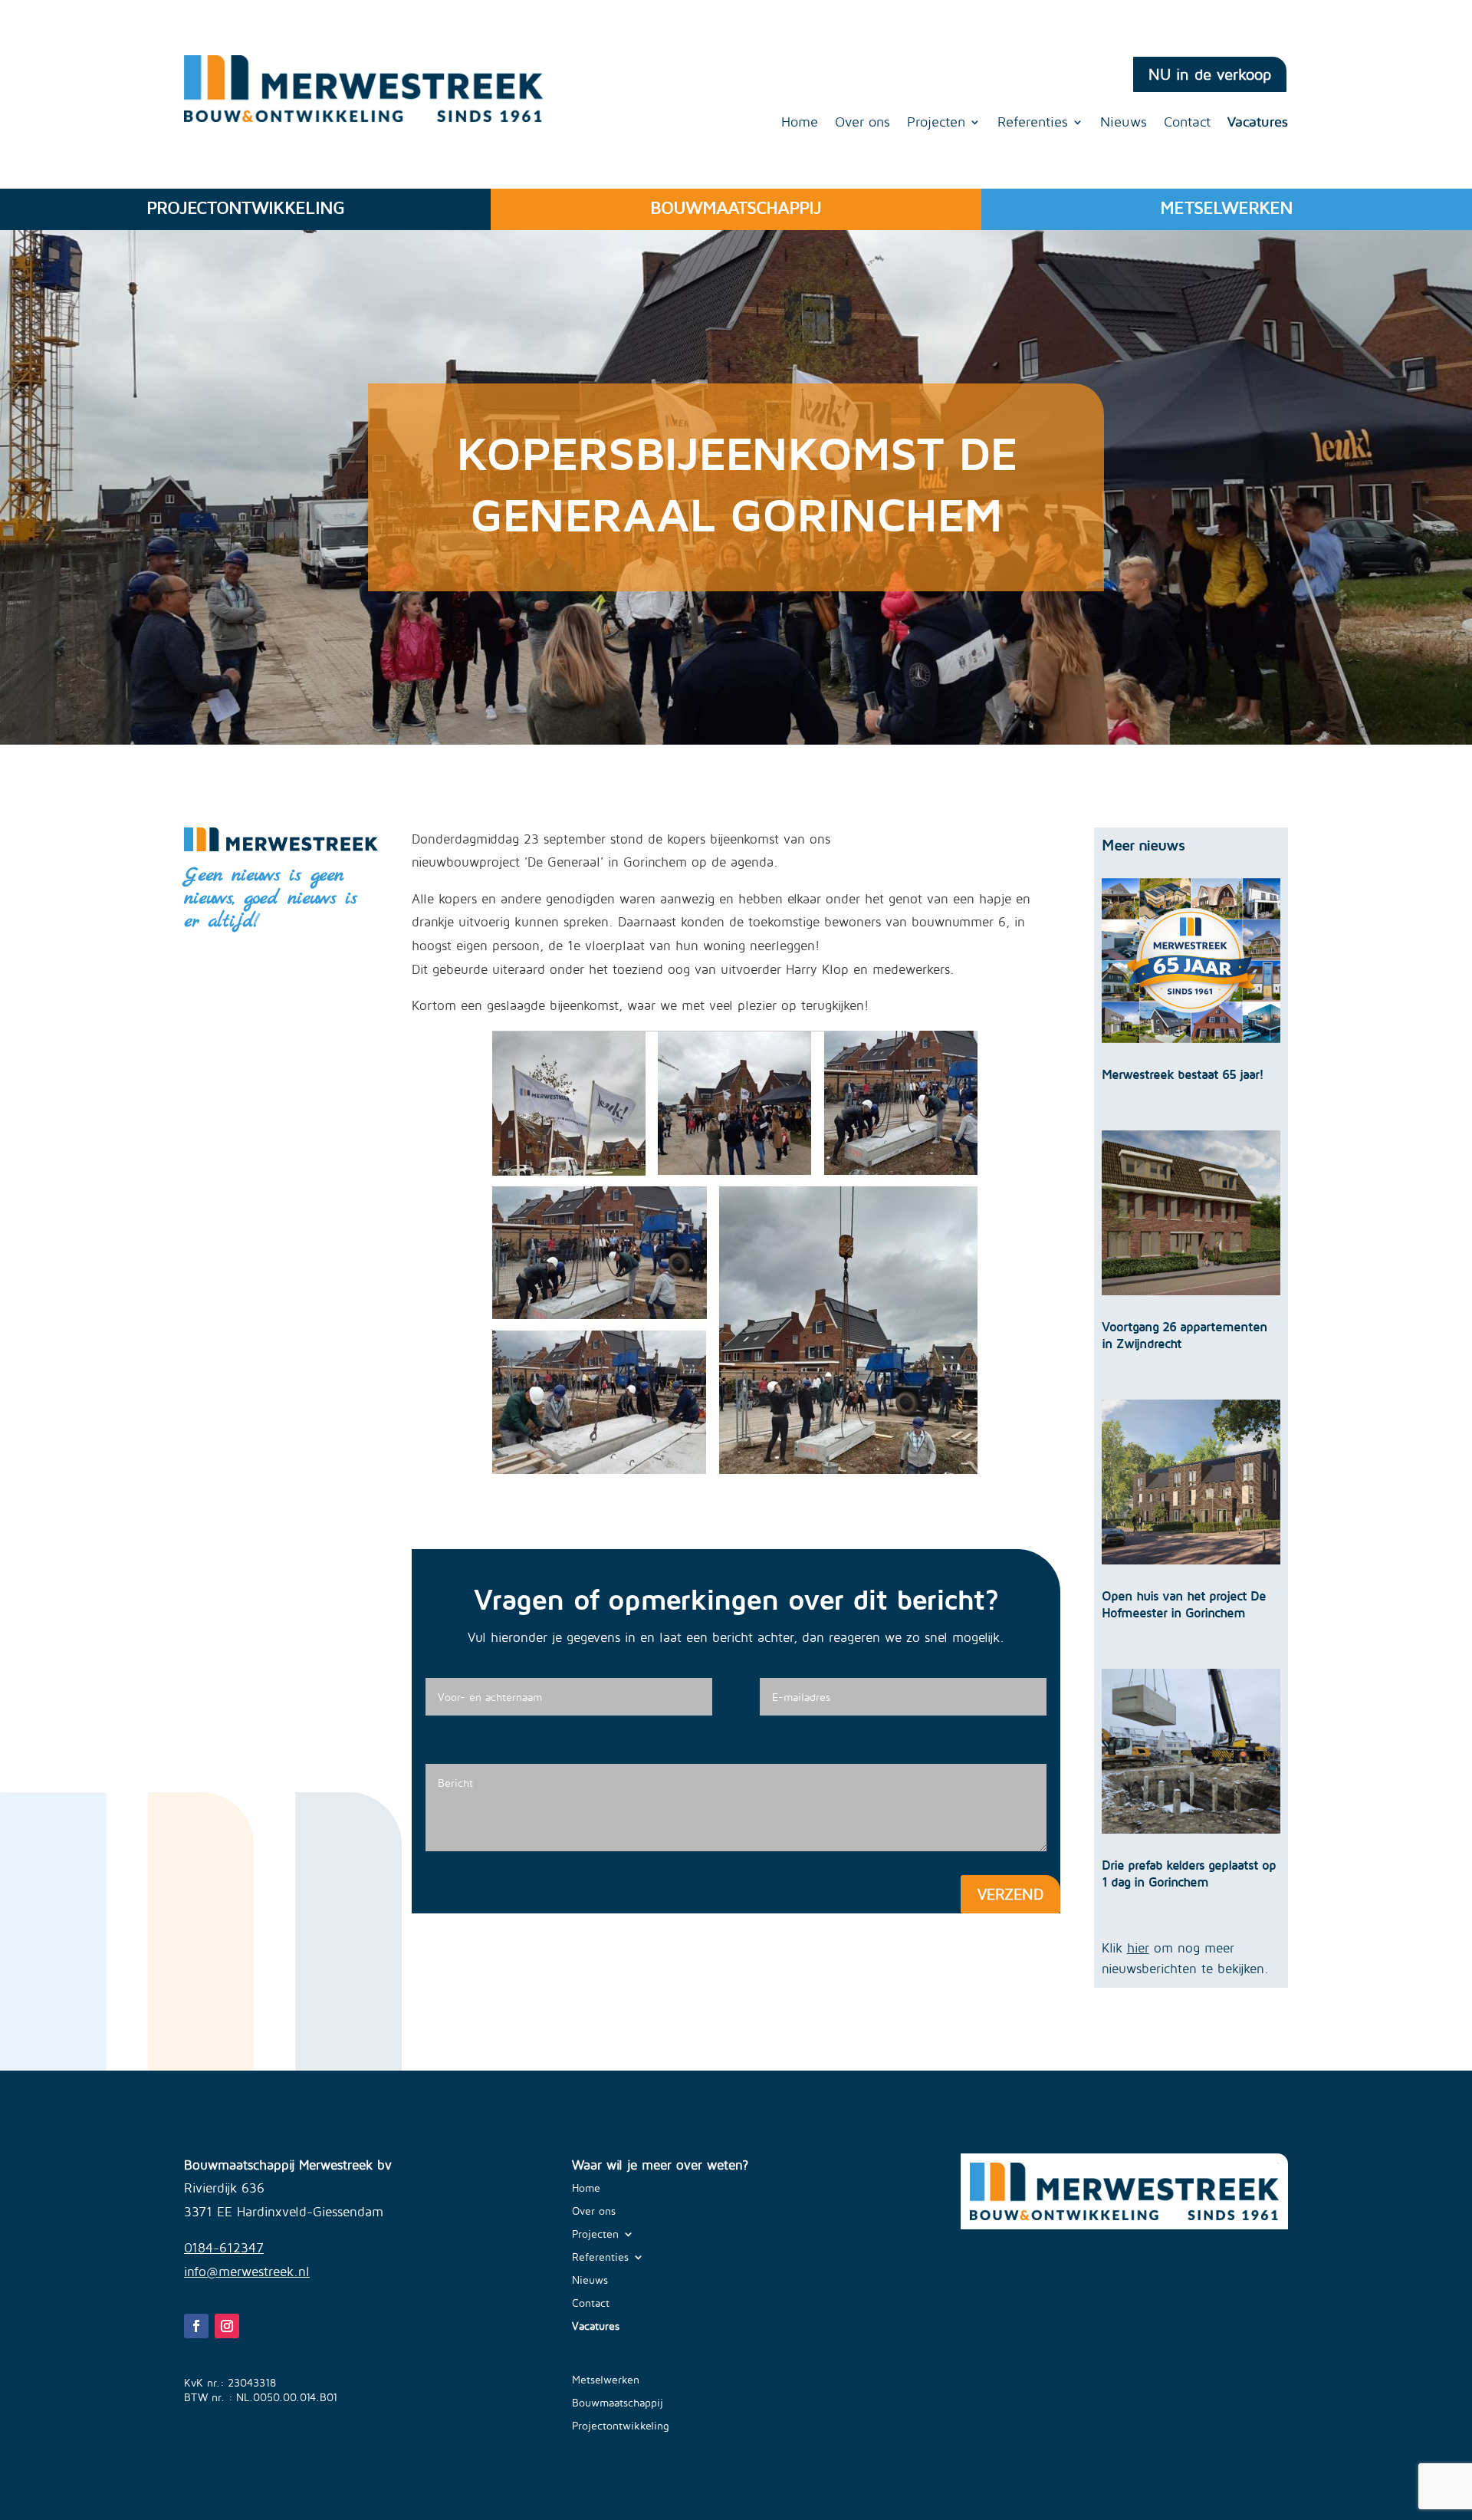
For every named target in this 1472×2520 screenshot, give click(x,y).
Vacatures (1258, 123)
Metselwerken (606, 2380)
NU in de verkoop (1210, 74)
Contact (1187, 123)
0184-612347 (224, 2248)
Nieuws (1124, 123)
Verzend (1010, 1894)
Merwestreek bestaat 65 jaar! (1183, 1074)
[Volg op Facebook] (196, 2326)
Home (800, 123)
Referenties (1033, 123)
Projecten (936, 123)
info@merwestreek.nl (247, 2272)
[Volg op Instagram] (227, 2326)
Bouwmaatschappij (618, 2403)
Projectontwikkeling (621, 2426)
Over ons (863, 123)
